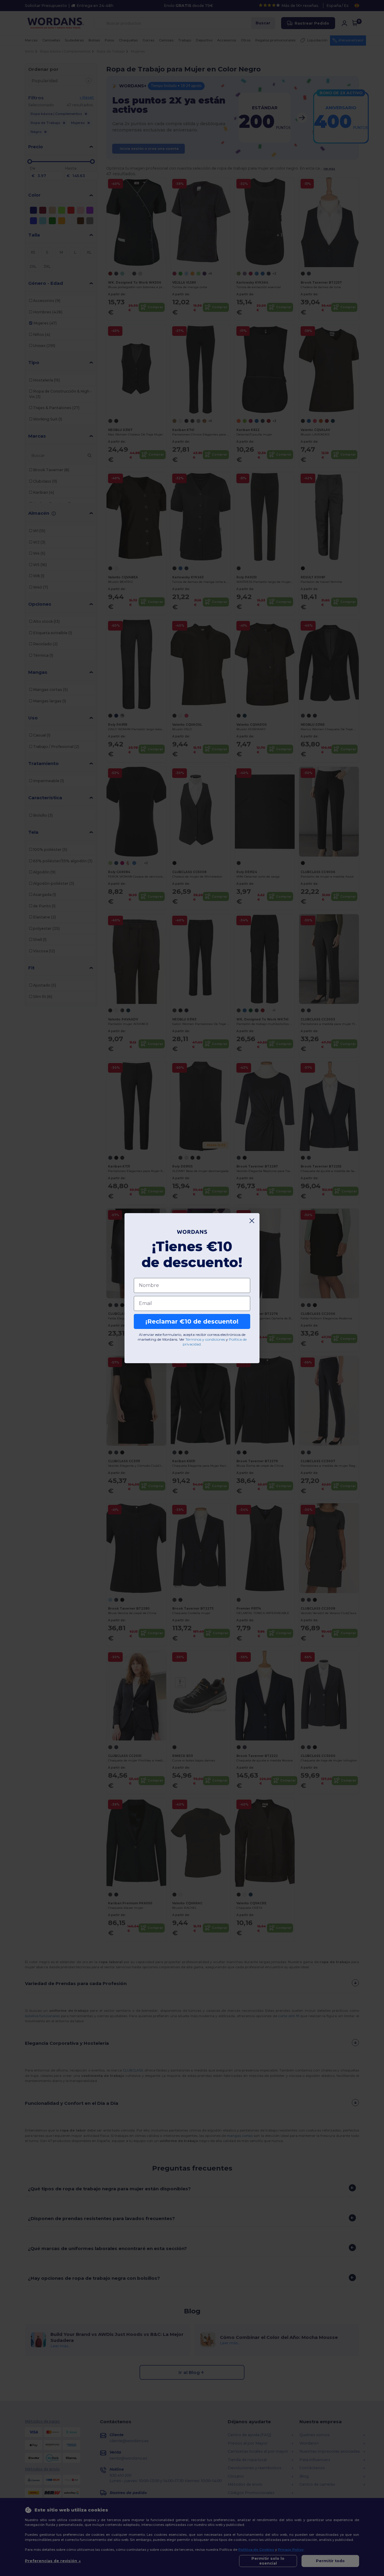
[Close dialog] (252, 1221)
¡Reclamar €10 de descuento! (192, 1321)
